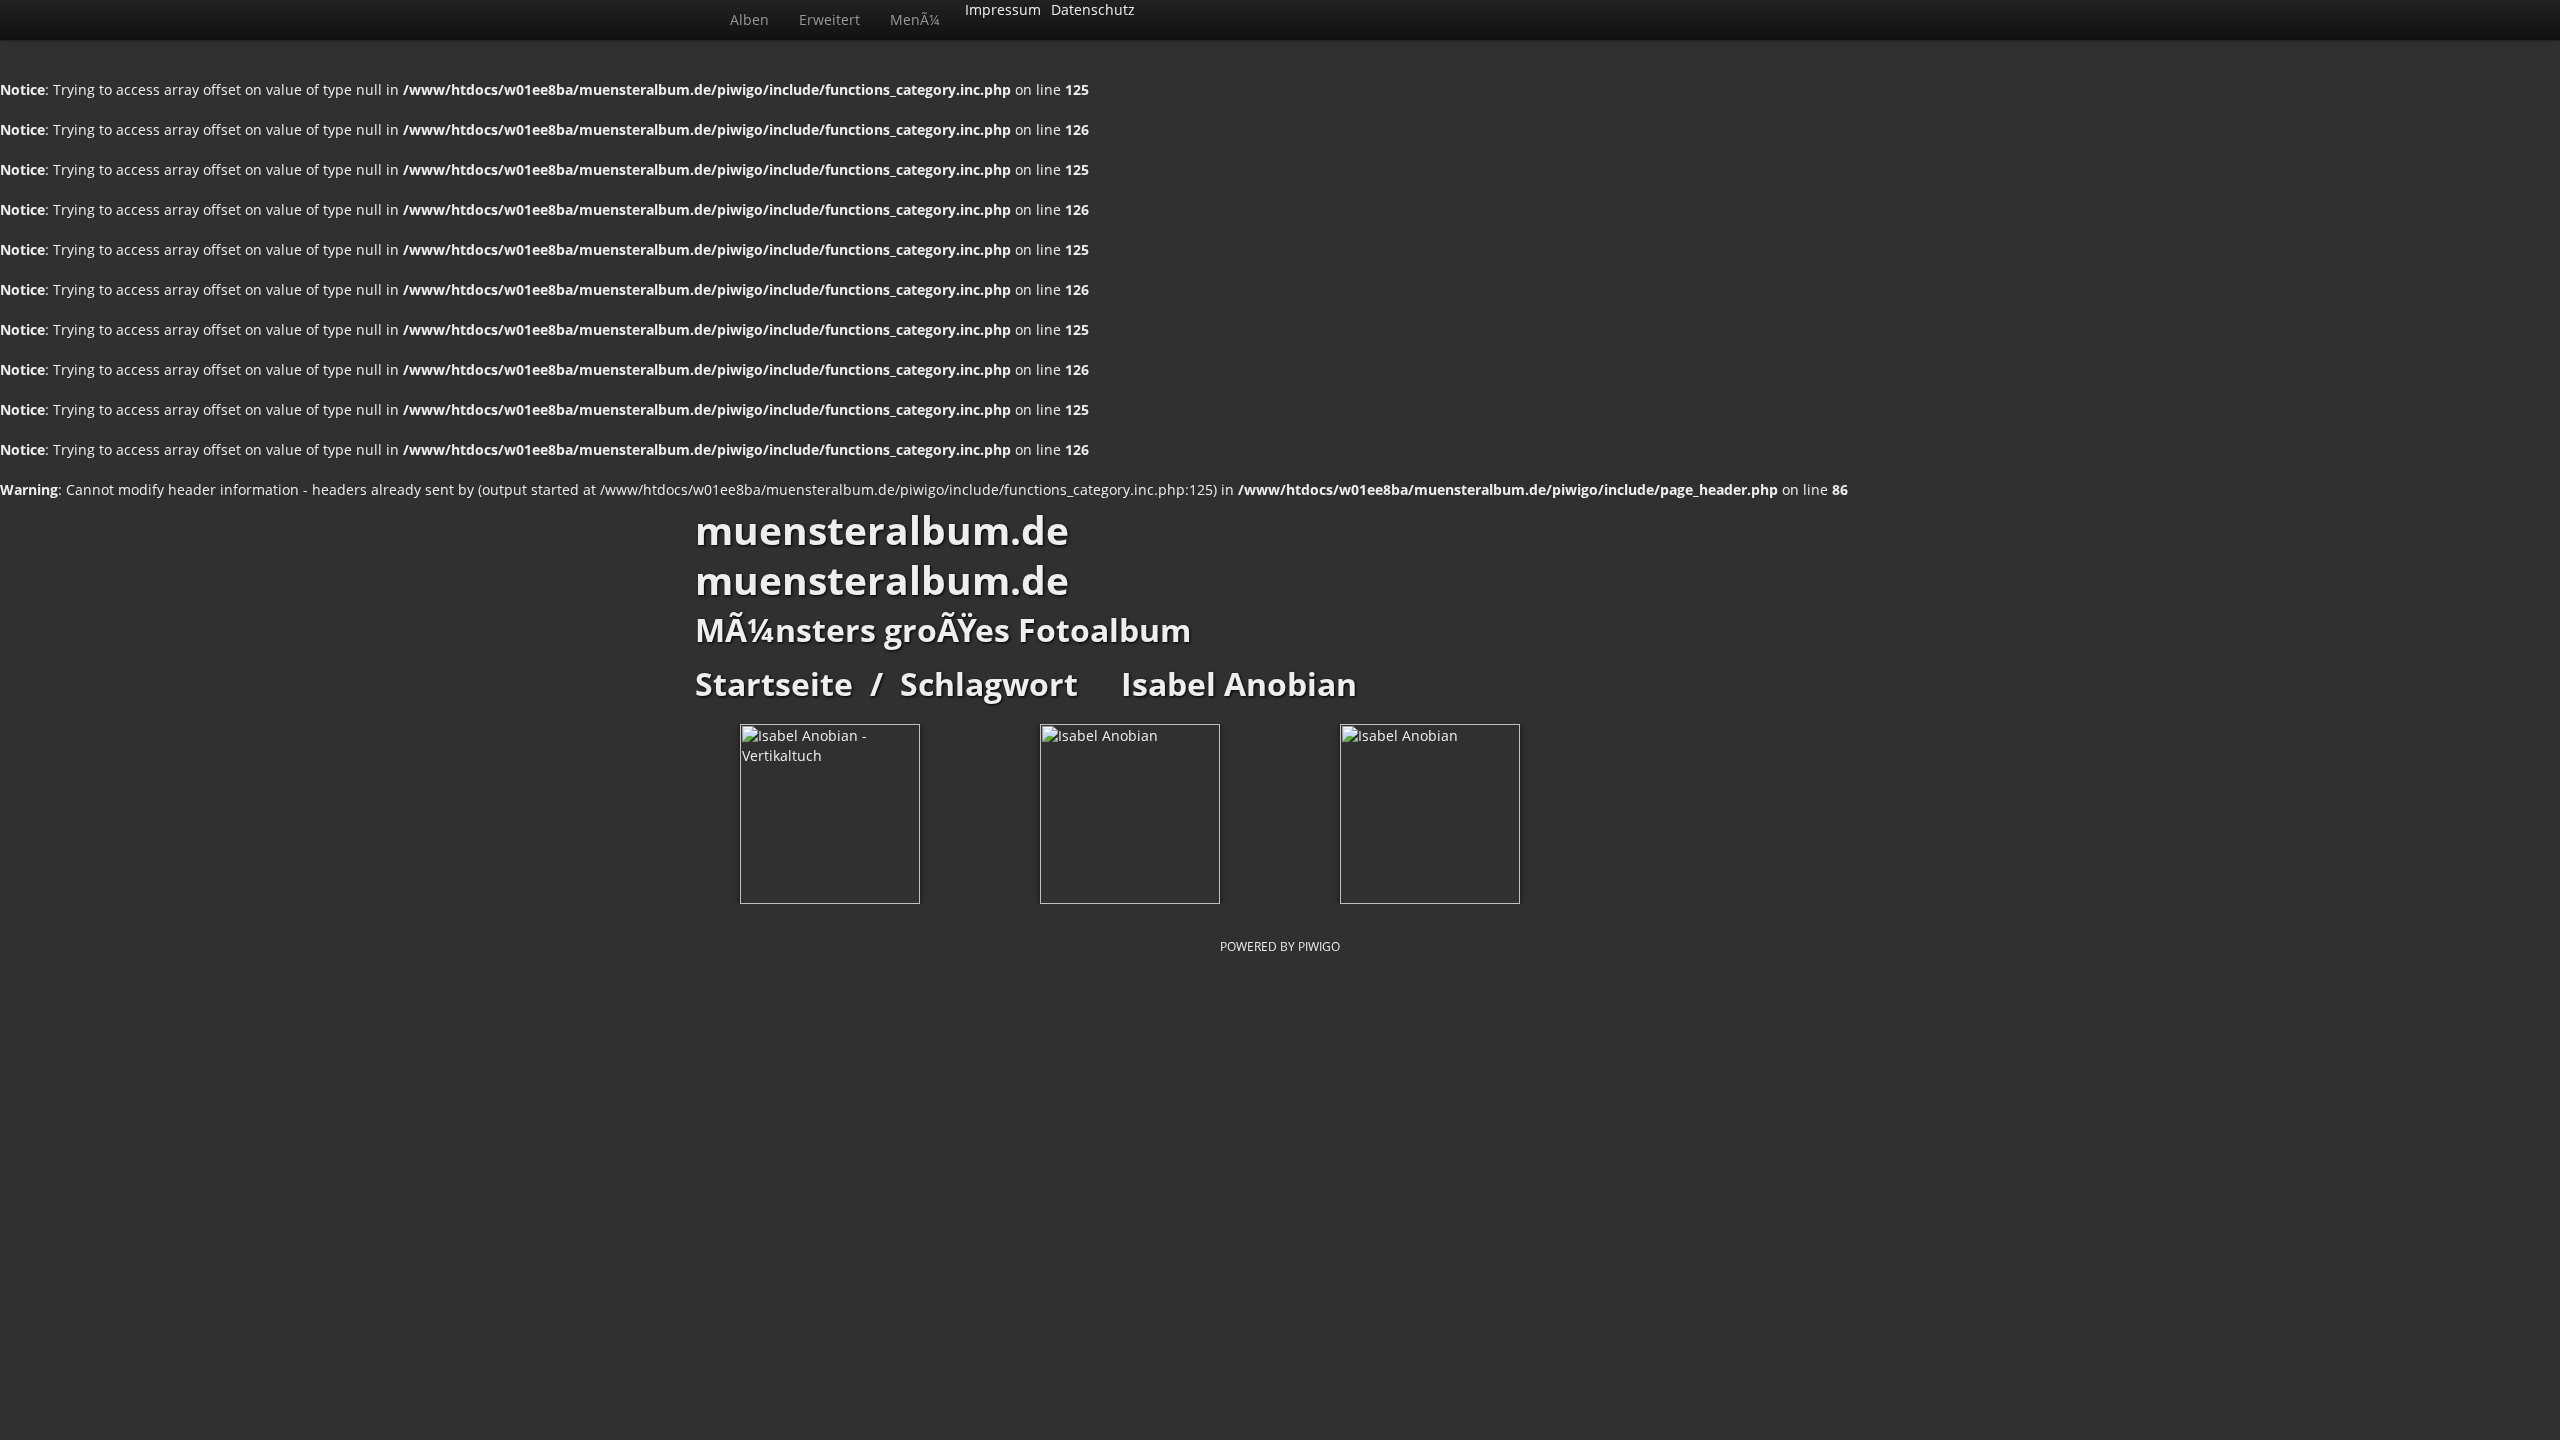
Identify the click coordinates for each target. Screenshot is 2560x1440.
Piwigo (1319, 946)
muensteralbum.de (882, 530)
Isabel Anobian (1239, 683)
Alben (749, 19)
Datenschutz (1093, 9)
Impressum (1003, 9)
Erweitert (829, 19)
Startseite (774, 683)
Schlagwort (989, 683)
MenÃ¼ (915, 19)
